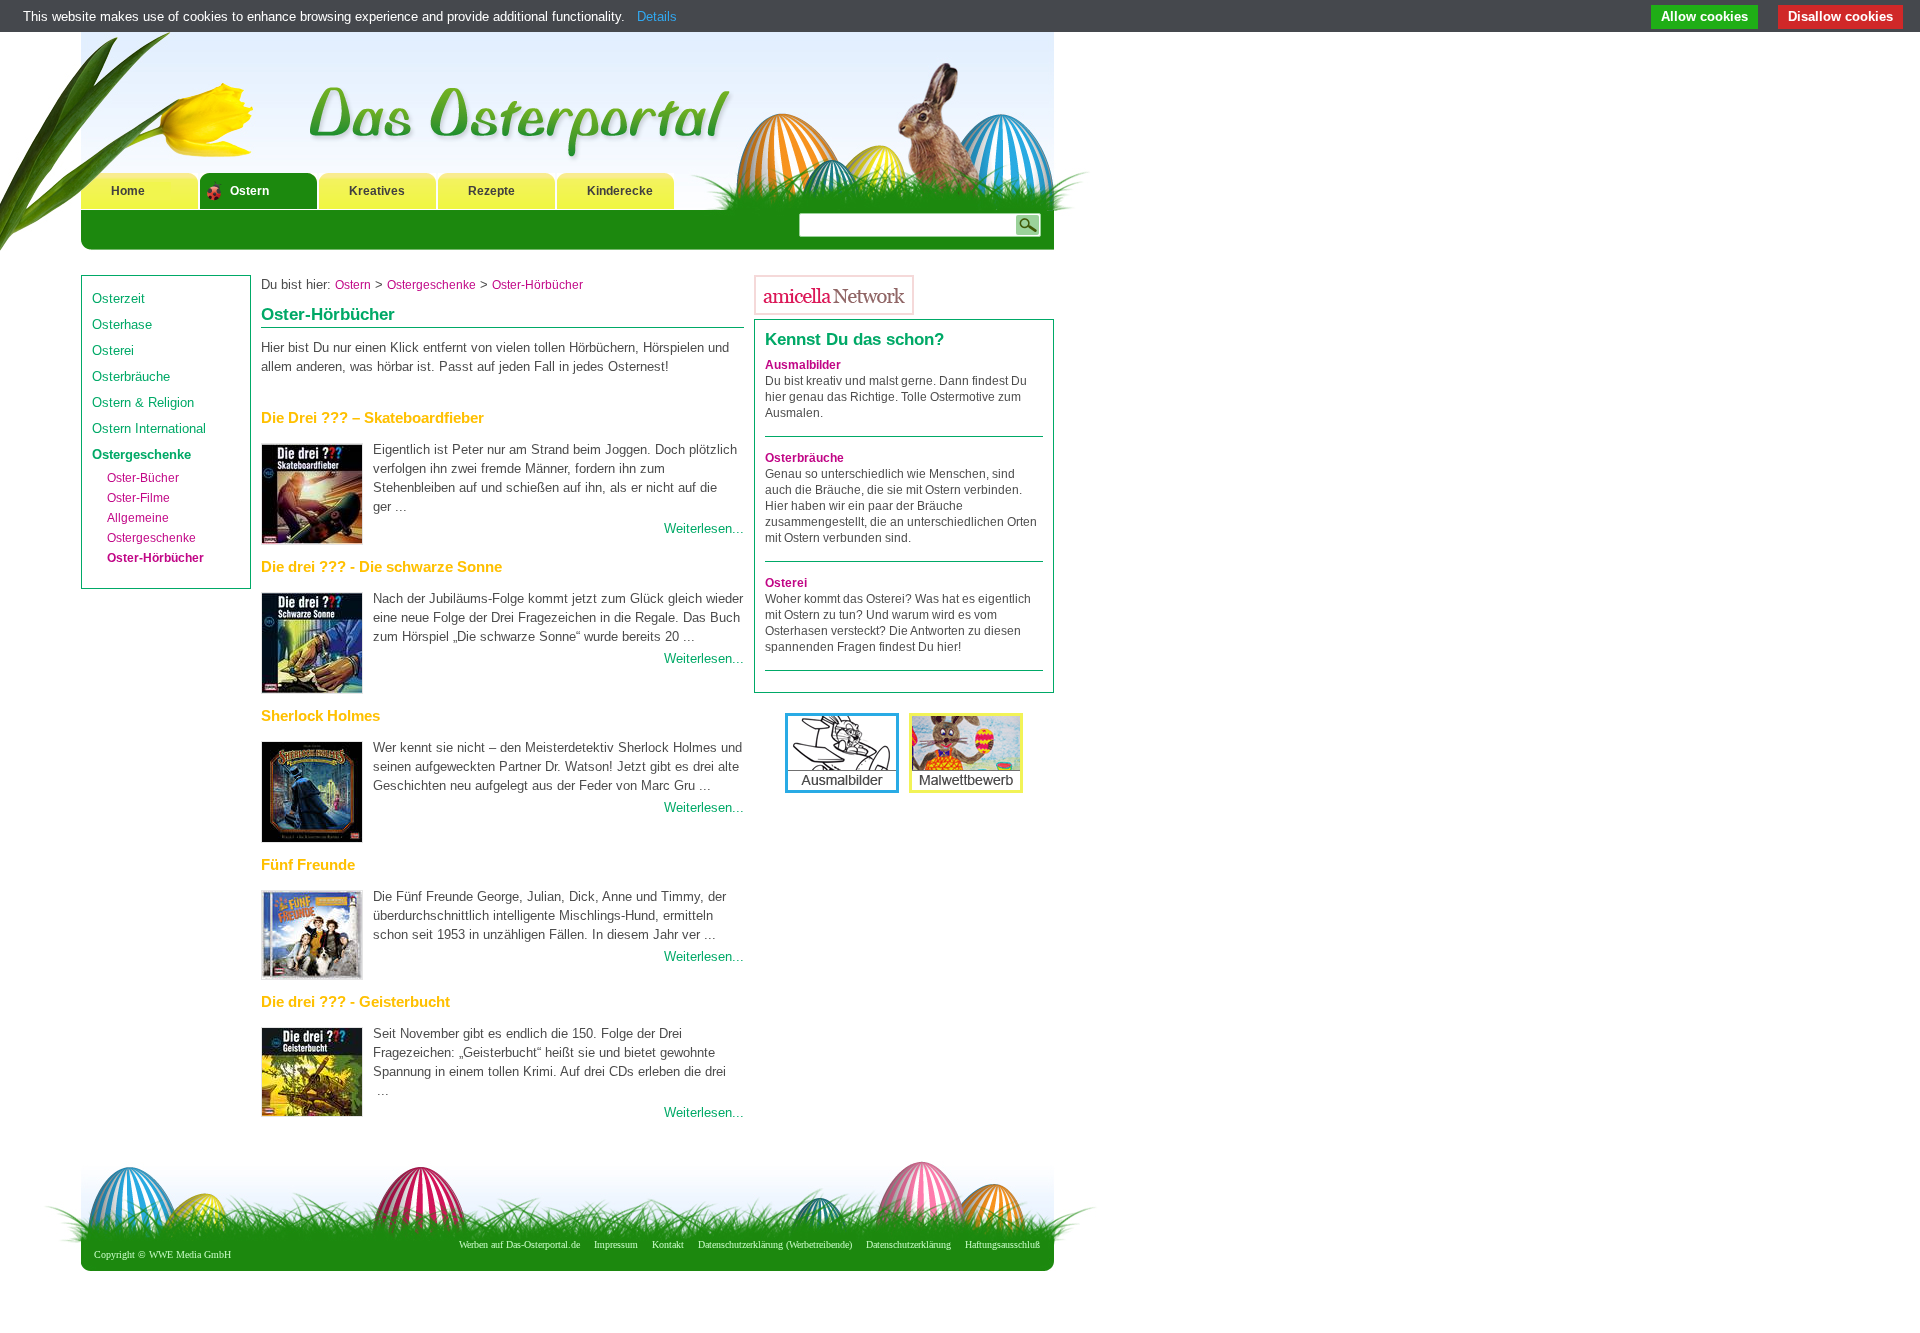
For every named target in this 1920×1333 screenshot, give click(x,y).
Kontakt (668, 1244)
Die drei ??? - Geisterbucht (355, 1001)
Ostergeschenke (141, 454)
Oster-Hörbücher (155, 558)
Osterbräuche (131, 376)
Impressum (616, 1244)
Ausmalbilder (803, 365)
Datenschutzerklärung (908, 1244)
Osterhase (122, 324)
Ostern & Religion (143, 402)
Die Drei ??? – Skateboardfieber (372, 417)
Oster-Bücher (143, 478)
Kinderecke (620, 191)
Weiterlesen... (704, 528)
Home (128, 191)
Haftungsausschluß (1002, 1244)
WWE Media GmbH (190, 1254)
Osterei (113, 350)
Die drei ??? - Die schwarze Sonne (381, 566)
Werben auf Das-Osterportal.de (519, 1244)
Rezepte (491, 191)
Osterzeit (118, 298)
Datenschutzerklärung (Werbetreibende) (775, 1244)
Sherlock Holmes (320, 715)
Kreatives (377, 191)
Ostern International (149, 428)
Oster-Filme (138, 498)
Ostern (249, 191)
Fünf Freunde (308, 864)
